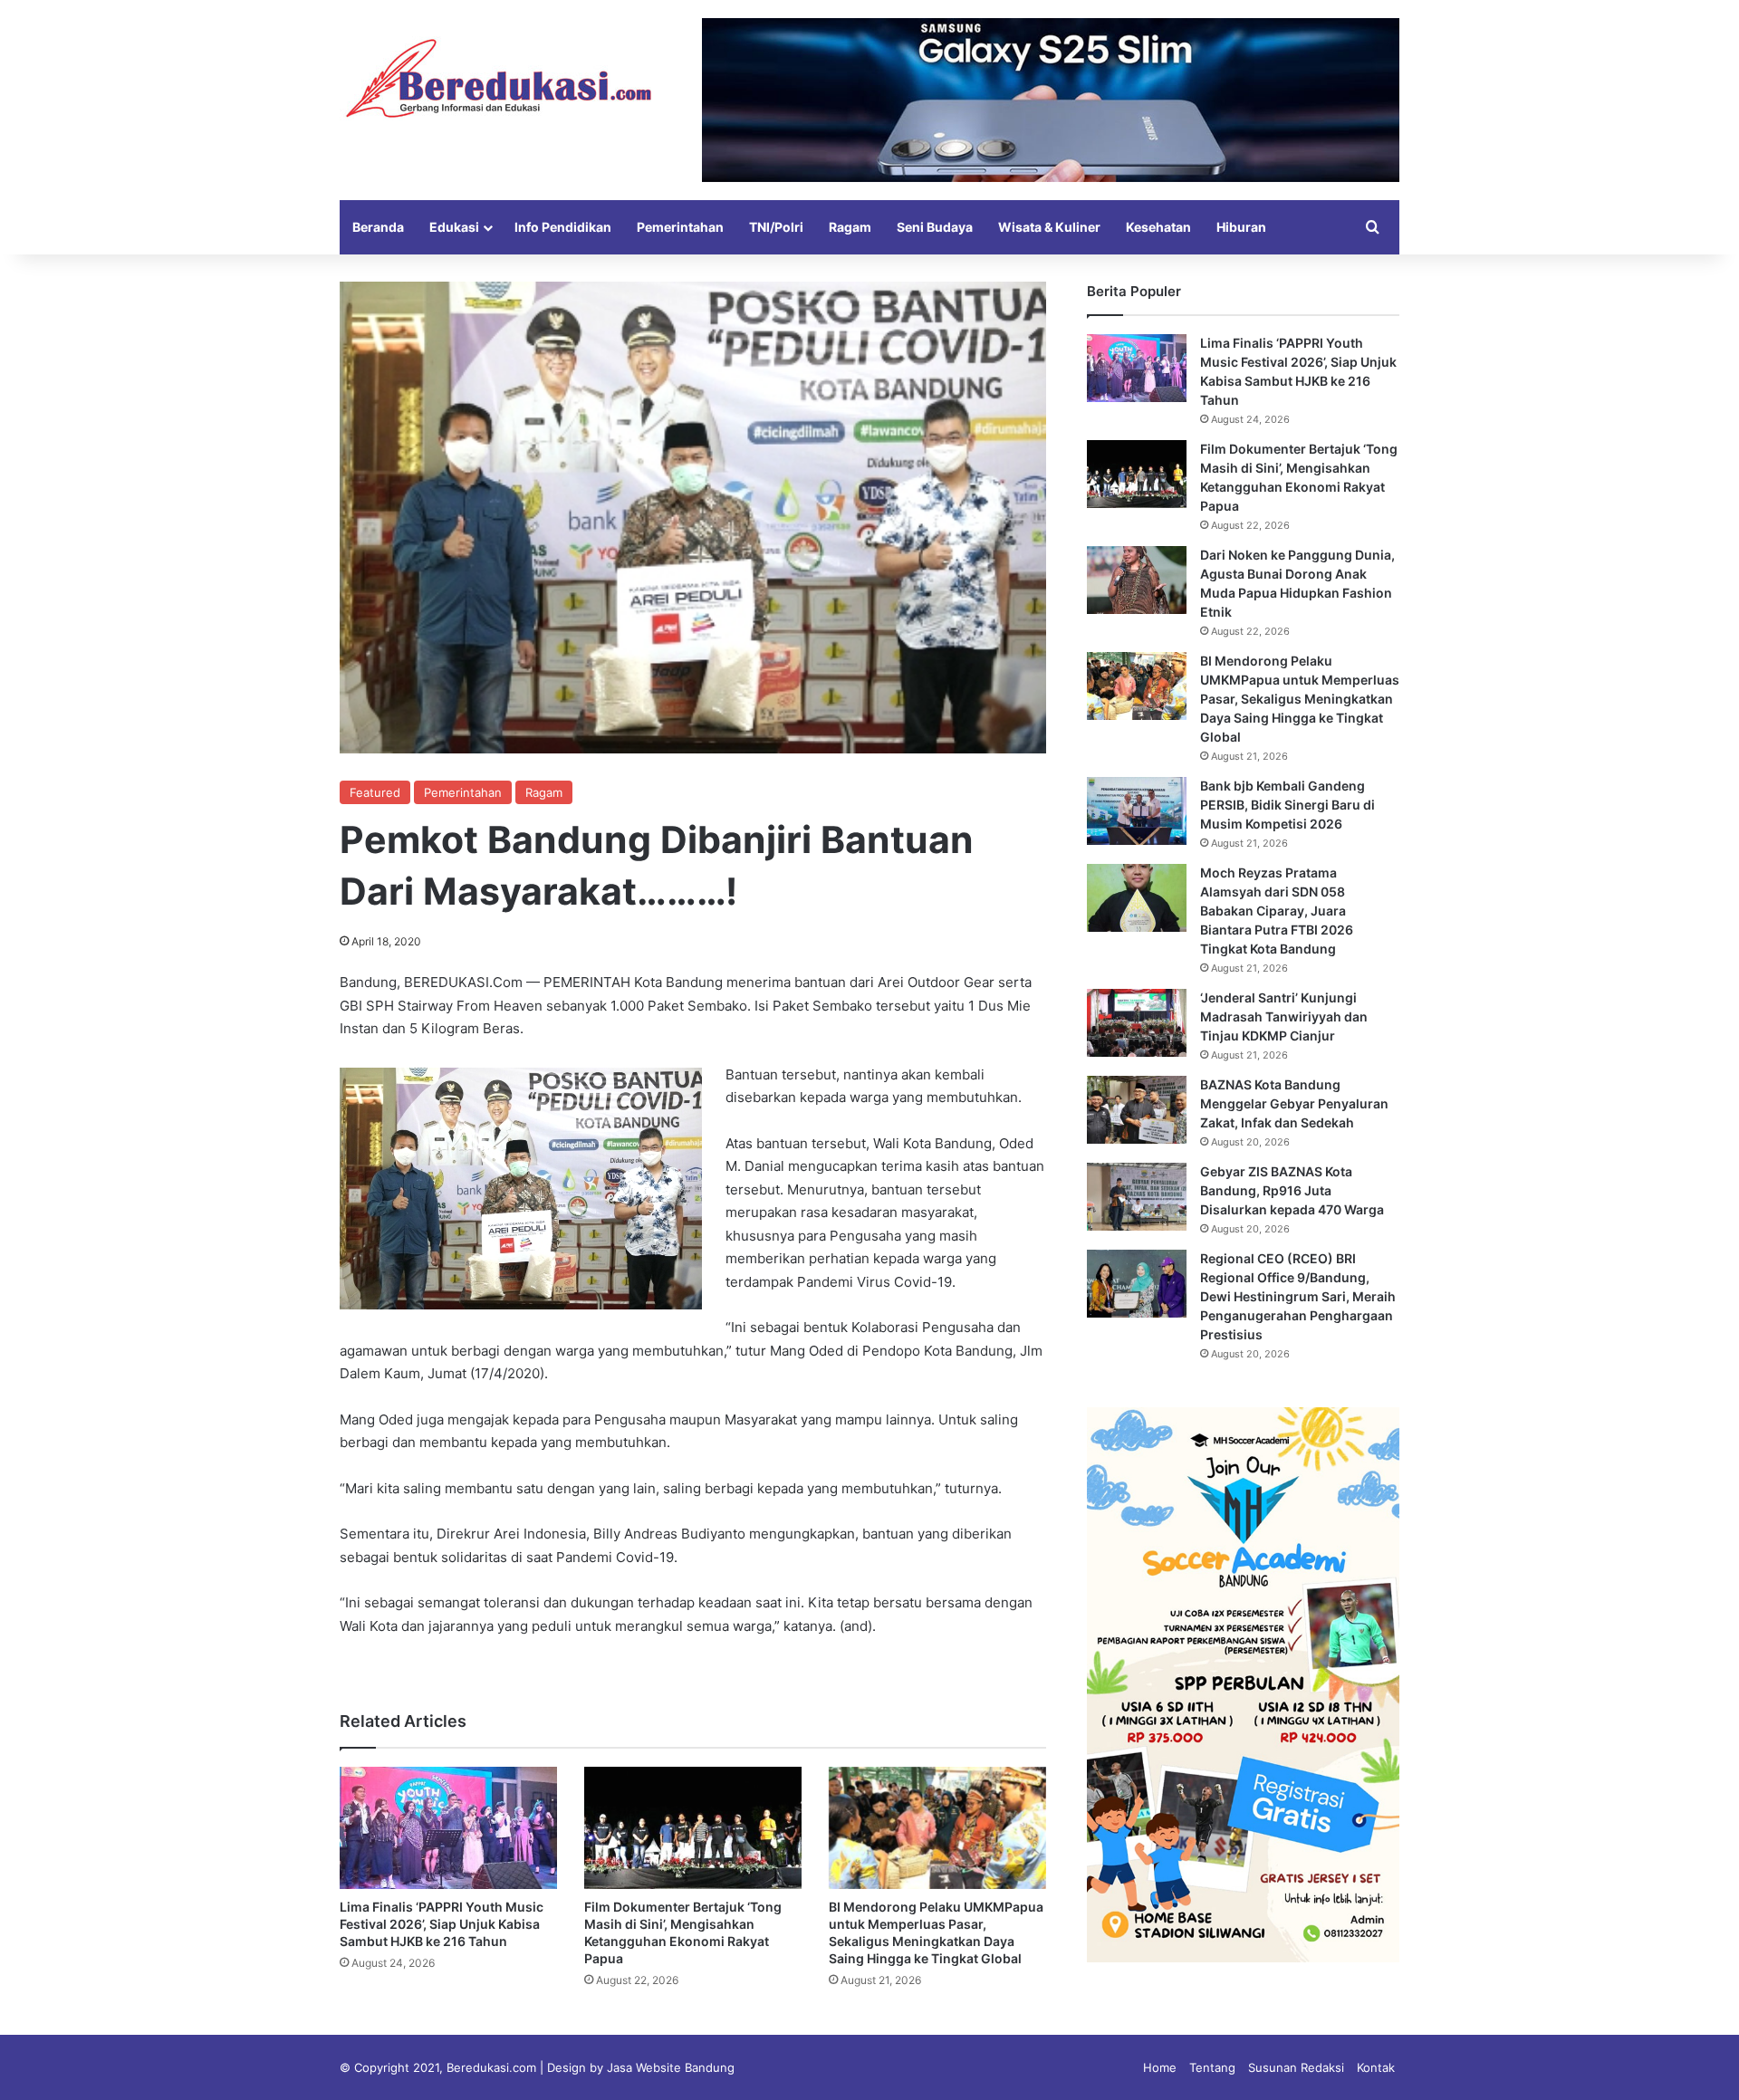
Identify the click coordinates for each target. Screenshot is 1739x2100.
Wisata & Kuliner (1049, 227)
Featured (375, 792)
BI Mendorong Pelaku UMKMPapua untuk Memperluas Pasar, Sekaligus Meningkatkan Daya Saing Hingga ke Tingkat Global (1300, 699)
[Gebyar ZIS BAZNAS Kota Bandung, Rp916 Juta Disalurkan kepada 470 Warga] (1137, 1197)
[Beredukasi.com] (498, 78)
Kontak (1376, 2067)
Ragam (850, 227)
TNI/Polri (776, 227)
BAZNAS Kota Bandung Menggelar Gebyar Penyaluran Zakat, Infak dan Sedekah (1294, 1103)
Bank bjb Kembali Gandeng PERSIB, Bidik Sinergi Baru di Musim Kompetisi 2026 (1287, 805)
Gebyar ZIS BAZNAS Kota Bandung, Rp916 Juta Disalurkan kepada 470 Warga (1292, 1190)
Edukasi (454, 227)
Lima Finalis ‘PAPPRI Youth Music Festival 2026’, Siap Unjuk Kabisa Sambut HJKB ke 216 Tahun (442, 1924)
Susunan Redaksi (1296, 2067)
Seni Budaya (935, 227)
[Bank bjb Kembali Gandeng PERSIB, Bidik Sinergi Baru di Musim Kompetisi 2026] (1137, 811)
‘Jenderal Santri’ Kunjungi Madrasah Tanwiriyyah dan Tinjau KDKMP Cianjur (1284, 1016)
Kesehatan (1158, 227)
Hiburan (1241, 227)
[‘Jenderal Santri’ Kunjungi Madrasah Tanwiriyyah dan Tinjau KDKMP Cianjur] (1137, 1023)
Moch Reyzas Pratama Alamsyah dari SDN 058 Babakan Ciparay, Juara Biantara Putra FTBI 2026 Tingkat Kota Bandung (1277, 911)
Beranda (378, 227)
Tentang (1212, 2067)
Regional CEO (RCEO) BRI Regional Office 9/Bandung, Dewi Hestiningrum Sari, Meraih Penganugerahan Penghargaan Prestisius (1298, 1296)
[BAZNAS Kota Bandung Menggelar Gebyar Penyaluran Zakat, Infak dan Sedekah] (1137, 1110)
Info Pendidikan (563, 227)
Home (1160, 2067)
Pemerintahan (680, 227)
